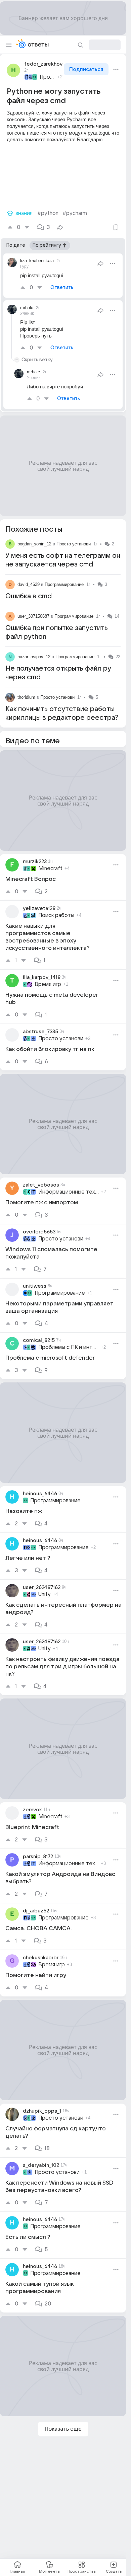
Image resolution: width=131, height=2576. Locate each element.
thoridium (26, 697)
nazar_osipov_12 (34, 657)
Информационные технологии (69, 1192)
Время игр (48, 984)
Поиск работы (56, 915)
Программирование (48, 77)
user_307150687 (33, 616)
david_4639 (29, 584)
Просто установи (74, 544)
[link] (63, 877)
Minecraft (50, 868)
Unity (45, 1594)
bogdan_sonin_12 (34, 544)
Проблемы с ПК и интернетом (69, 1347)
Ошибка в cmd (29, 596)
